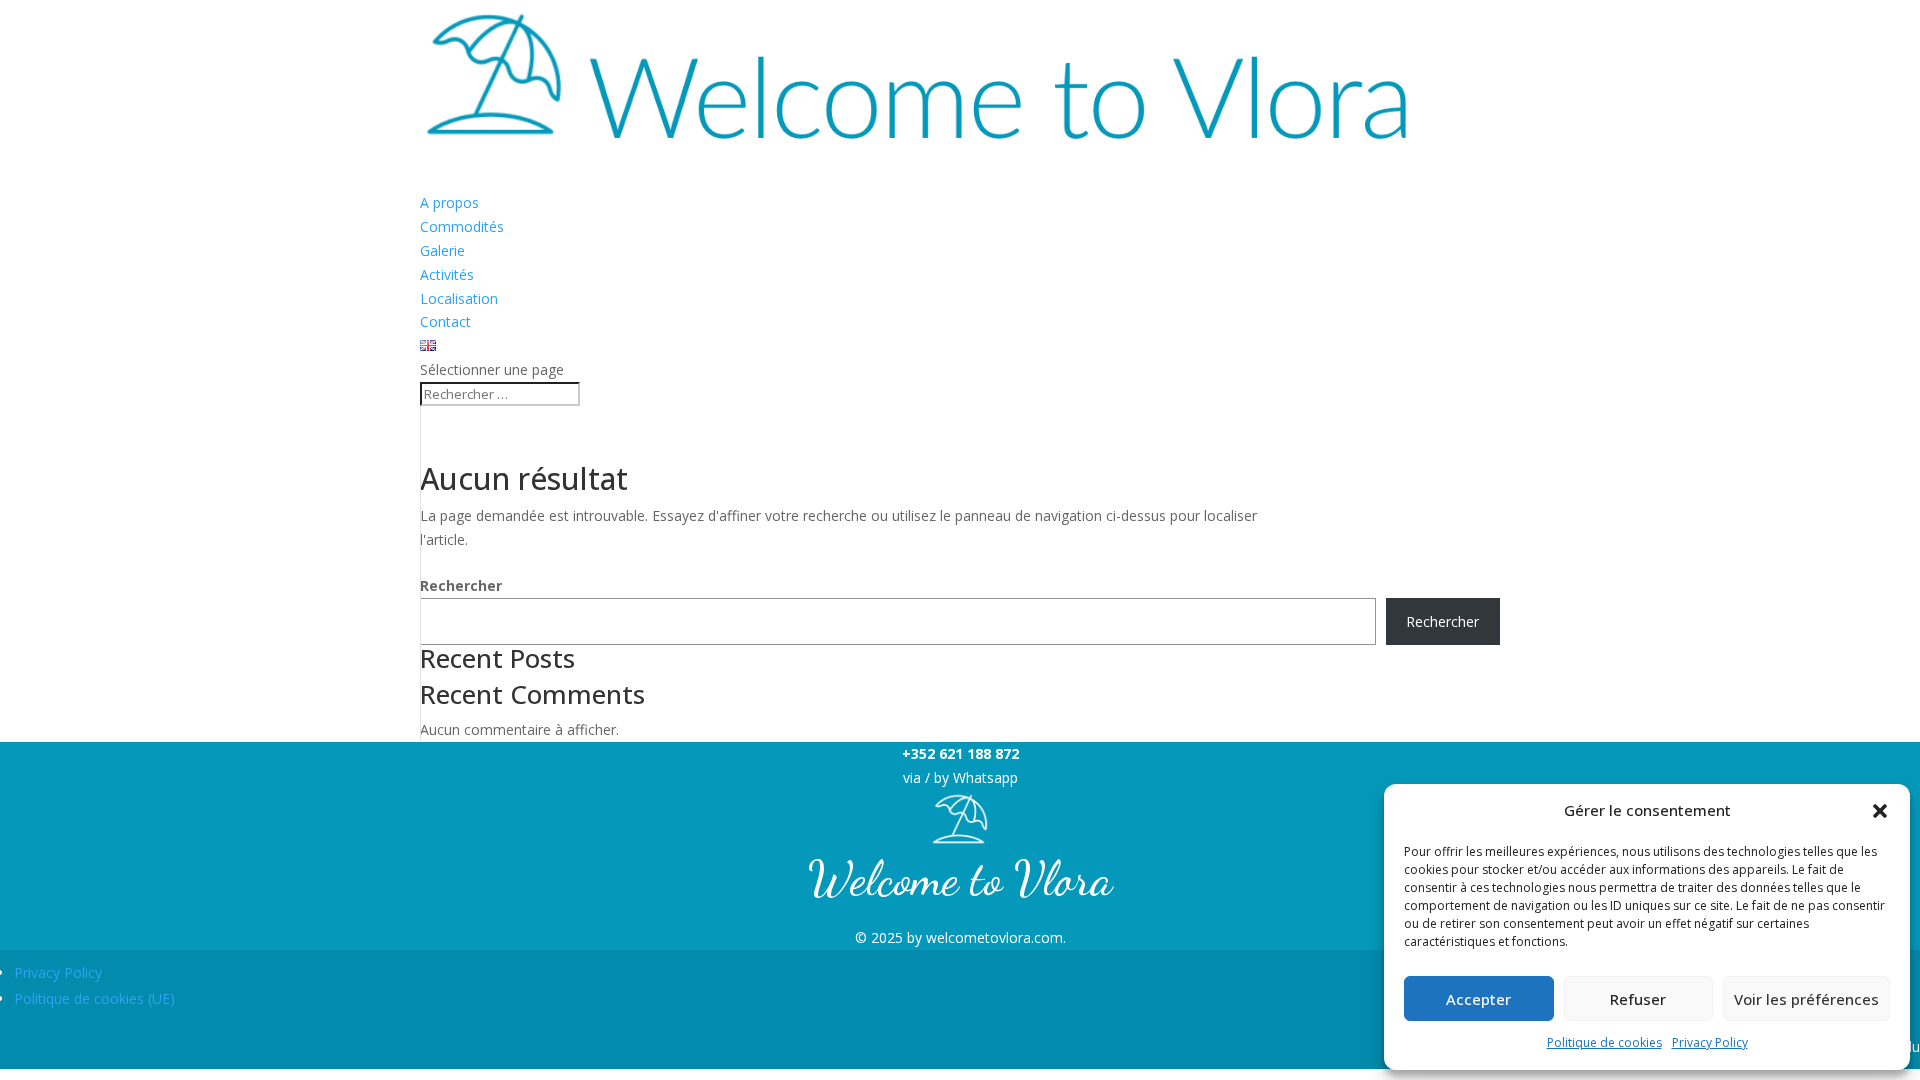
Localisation (459, 298)
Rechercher (461, 585)
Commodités (462, 226)
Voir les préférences (1806, 999)
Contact (445, 321)
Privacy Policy (1710, 1042)
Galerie (442, 250)
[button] (1880, 811)
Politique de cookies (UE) (94, 998)
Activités (447, 274)
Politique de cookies (1604, 1042)
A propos (449, 202)
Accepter (1478, 999)
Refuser (1638, 999)
